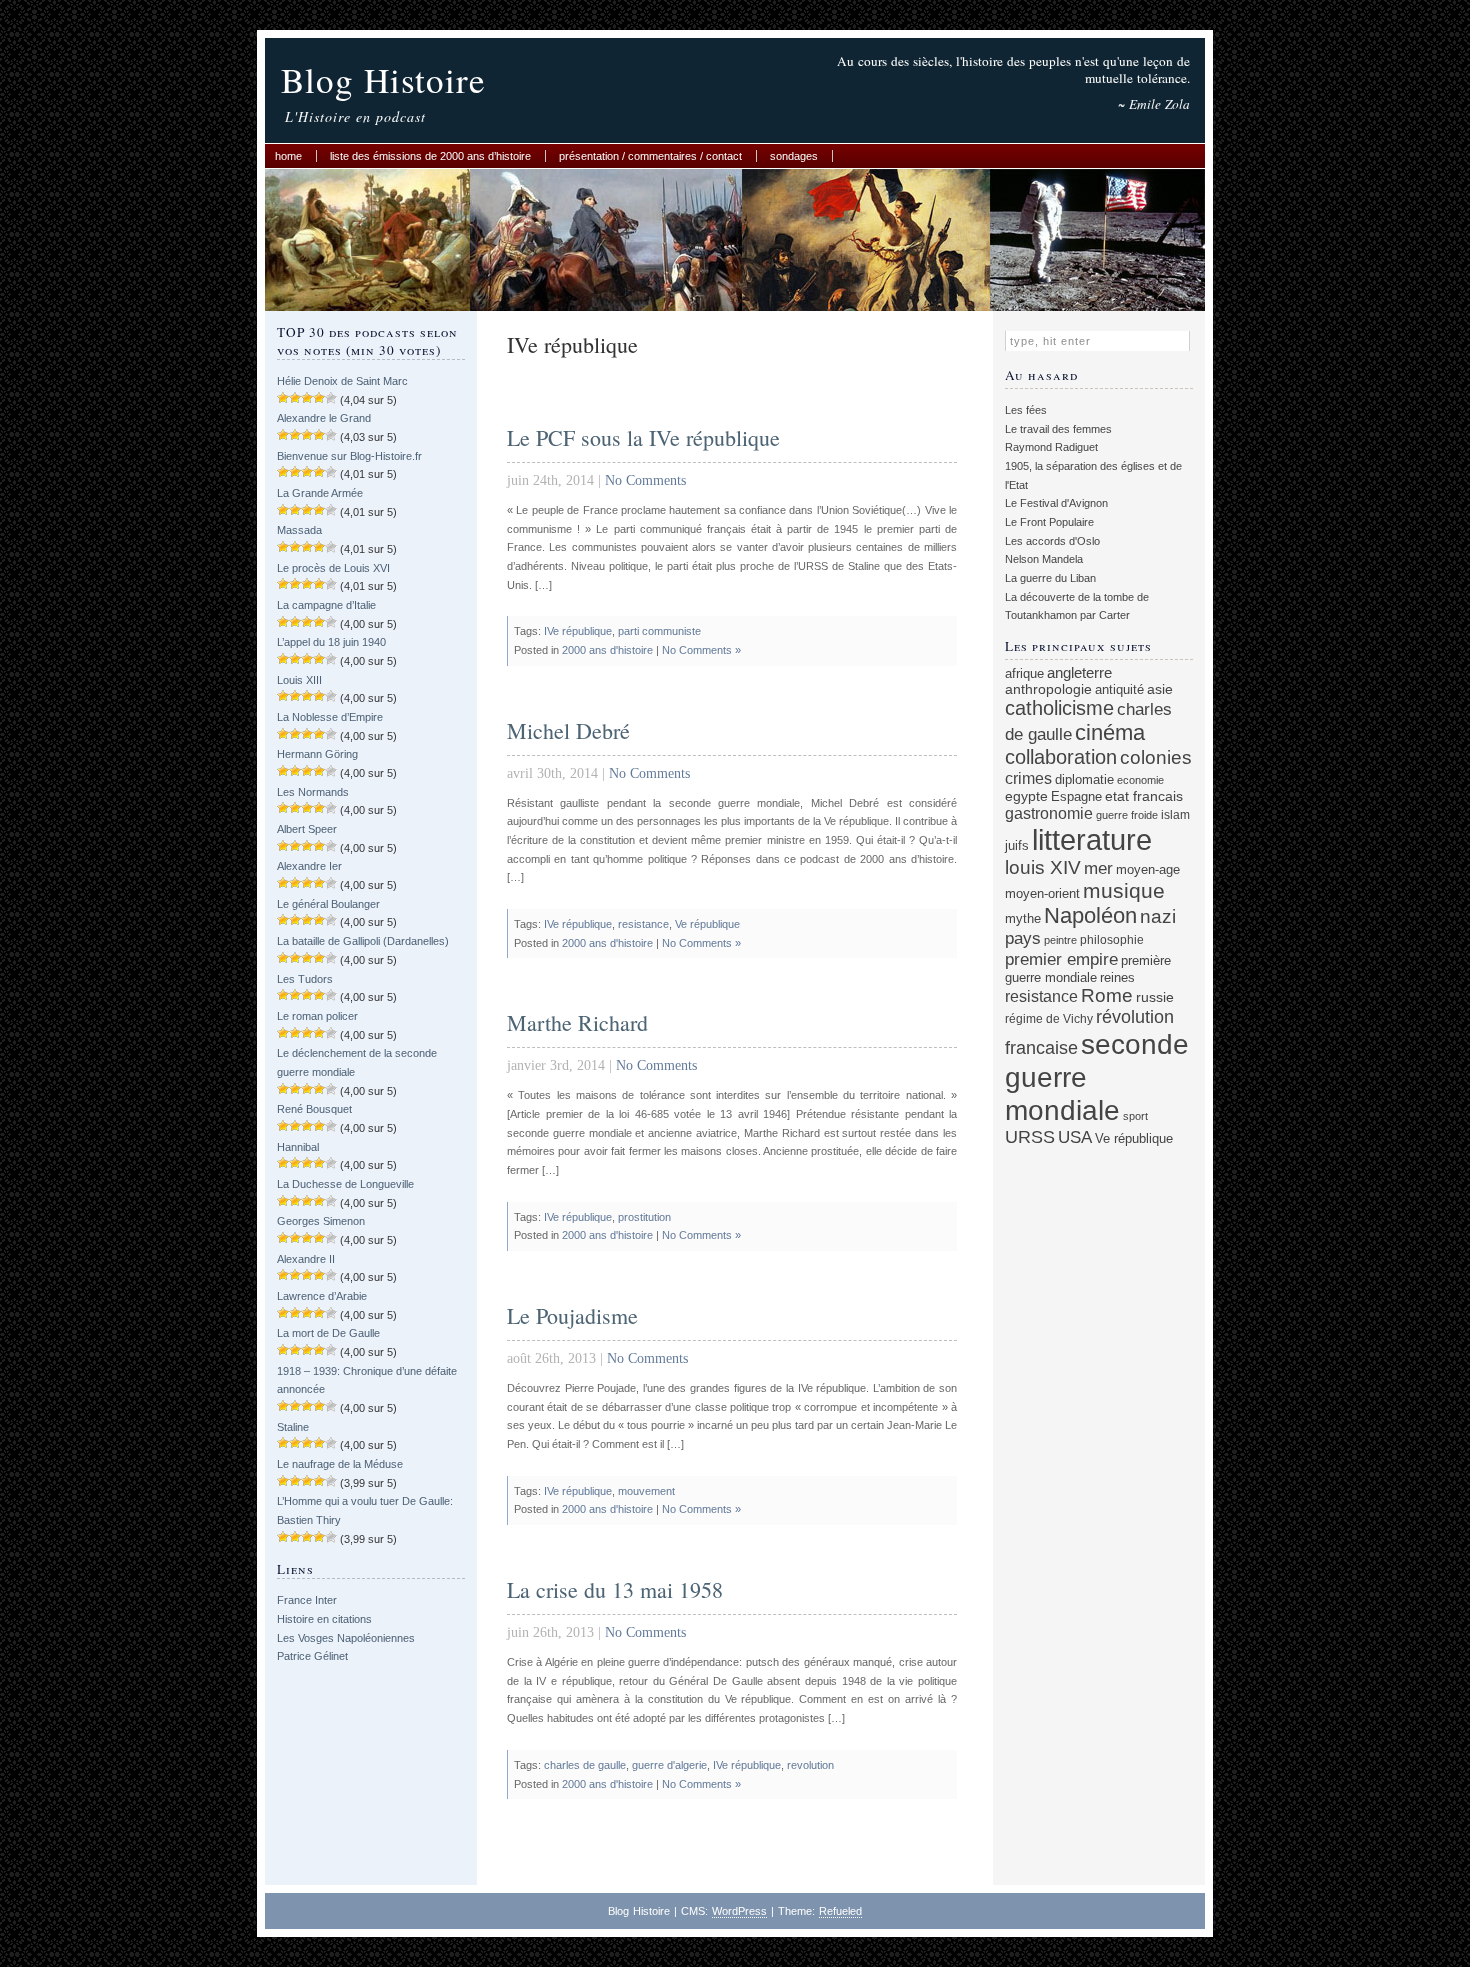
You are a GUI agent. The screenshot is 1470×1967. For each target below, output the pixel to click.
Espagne (1076, 796)
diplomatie (1084, 780)
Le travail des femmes (1058, 429)
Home (288, 156)
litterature (1092, 839)
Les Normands (313, 792)
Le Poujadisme (572, 1315)
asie (1160, 689)
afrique (1024, 674)
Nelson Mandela (1044, 559)
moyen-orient (1042, 894)
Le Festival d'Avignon (1056, 503)
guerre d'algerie (669, 1765)
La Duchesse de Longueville (345, 1184)
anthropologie (1048, 689)
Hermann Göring (317, 754)
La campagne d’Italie (326, 605)
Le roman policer (317, 1016)
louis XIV (1043, 867)
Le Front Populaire (1049, 522)
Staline (293, 1427)
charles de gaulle (585, 1765)
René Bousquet (314, 1109)
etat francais (1144, 796)
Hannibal (298, 1147)
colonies (1156, 757)
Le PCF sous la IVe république (643, 437)
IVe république (578, 631)
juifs (1017, 845)
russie (1155, 997)
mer (1098, 868)
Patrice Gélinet (312, 1656)
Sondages (794, 156)
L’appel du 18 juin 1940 (331, 642)
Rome (1107, 995)
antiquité (1119, 689)
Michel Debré (568, 730)
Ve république (707, 924)
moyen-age (1148, 870)
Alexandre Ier (309, 866)
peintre (1060, 940)
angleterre (1079, 672)
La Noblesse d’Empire (330, 717)
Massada (299, 530)
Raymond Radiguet (1051, 447)
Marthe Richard (577, 1022)
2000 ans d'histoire (607, 650)
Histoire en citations (324, 1619)
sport (1135, 1116)
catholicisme (1059, 708)
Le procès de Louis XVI (333, 568)
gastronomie (1049, 813)
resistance (643, 924)
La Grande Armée (320, 493)
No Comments (645, 480)
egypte (1026, 796)
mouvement (646, 1491)
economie (1140, 780)
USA (1075, 1137)
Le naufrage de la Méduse (340, 1464)
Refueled (840, 1911)
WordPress (739, 1911)
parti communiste (659, 631)
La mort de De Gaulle (328, 1333)
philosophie (1112, 939)
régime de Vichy (1049, 1018)
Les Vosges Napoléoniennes (346, 1638)
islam (1175, 814)
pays (1023, 938)
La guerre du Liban (1050, 578)
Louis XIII (299, 680)
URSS (1030, 1137)
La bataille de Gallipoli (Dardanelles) (363, 941)
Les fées (1026, 410)
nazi (1158, 916)
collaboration (1061, 757)
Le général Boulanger (328, 904)
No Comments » (701, 650)
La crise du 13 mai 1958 (615, 1589)
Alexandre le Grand (324, 418)
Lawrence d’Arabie (322, 1296)
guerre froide (1127, 815)
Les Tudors (305, 979)
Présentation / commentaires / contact (650, 156)
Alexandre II (306, 1259)
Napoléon (1090, 915)
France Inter (307, 1600)
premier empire (1061, 959)
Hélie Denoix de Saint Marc (342, 381)
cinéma (1110, 732)
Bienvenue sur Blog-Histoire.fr (349, 456)
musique (1124, 890)
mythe (1023, 919)
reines (1117, 977)
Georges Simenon (321, 1221)
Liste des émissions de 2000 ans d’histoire (430, 156)
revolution (810, 1765)
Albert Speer (307, 829)
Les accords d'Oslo (1052, 541)
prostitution (644, 1217)
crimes (1028, 778)
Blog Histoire (383, 79)
